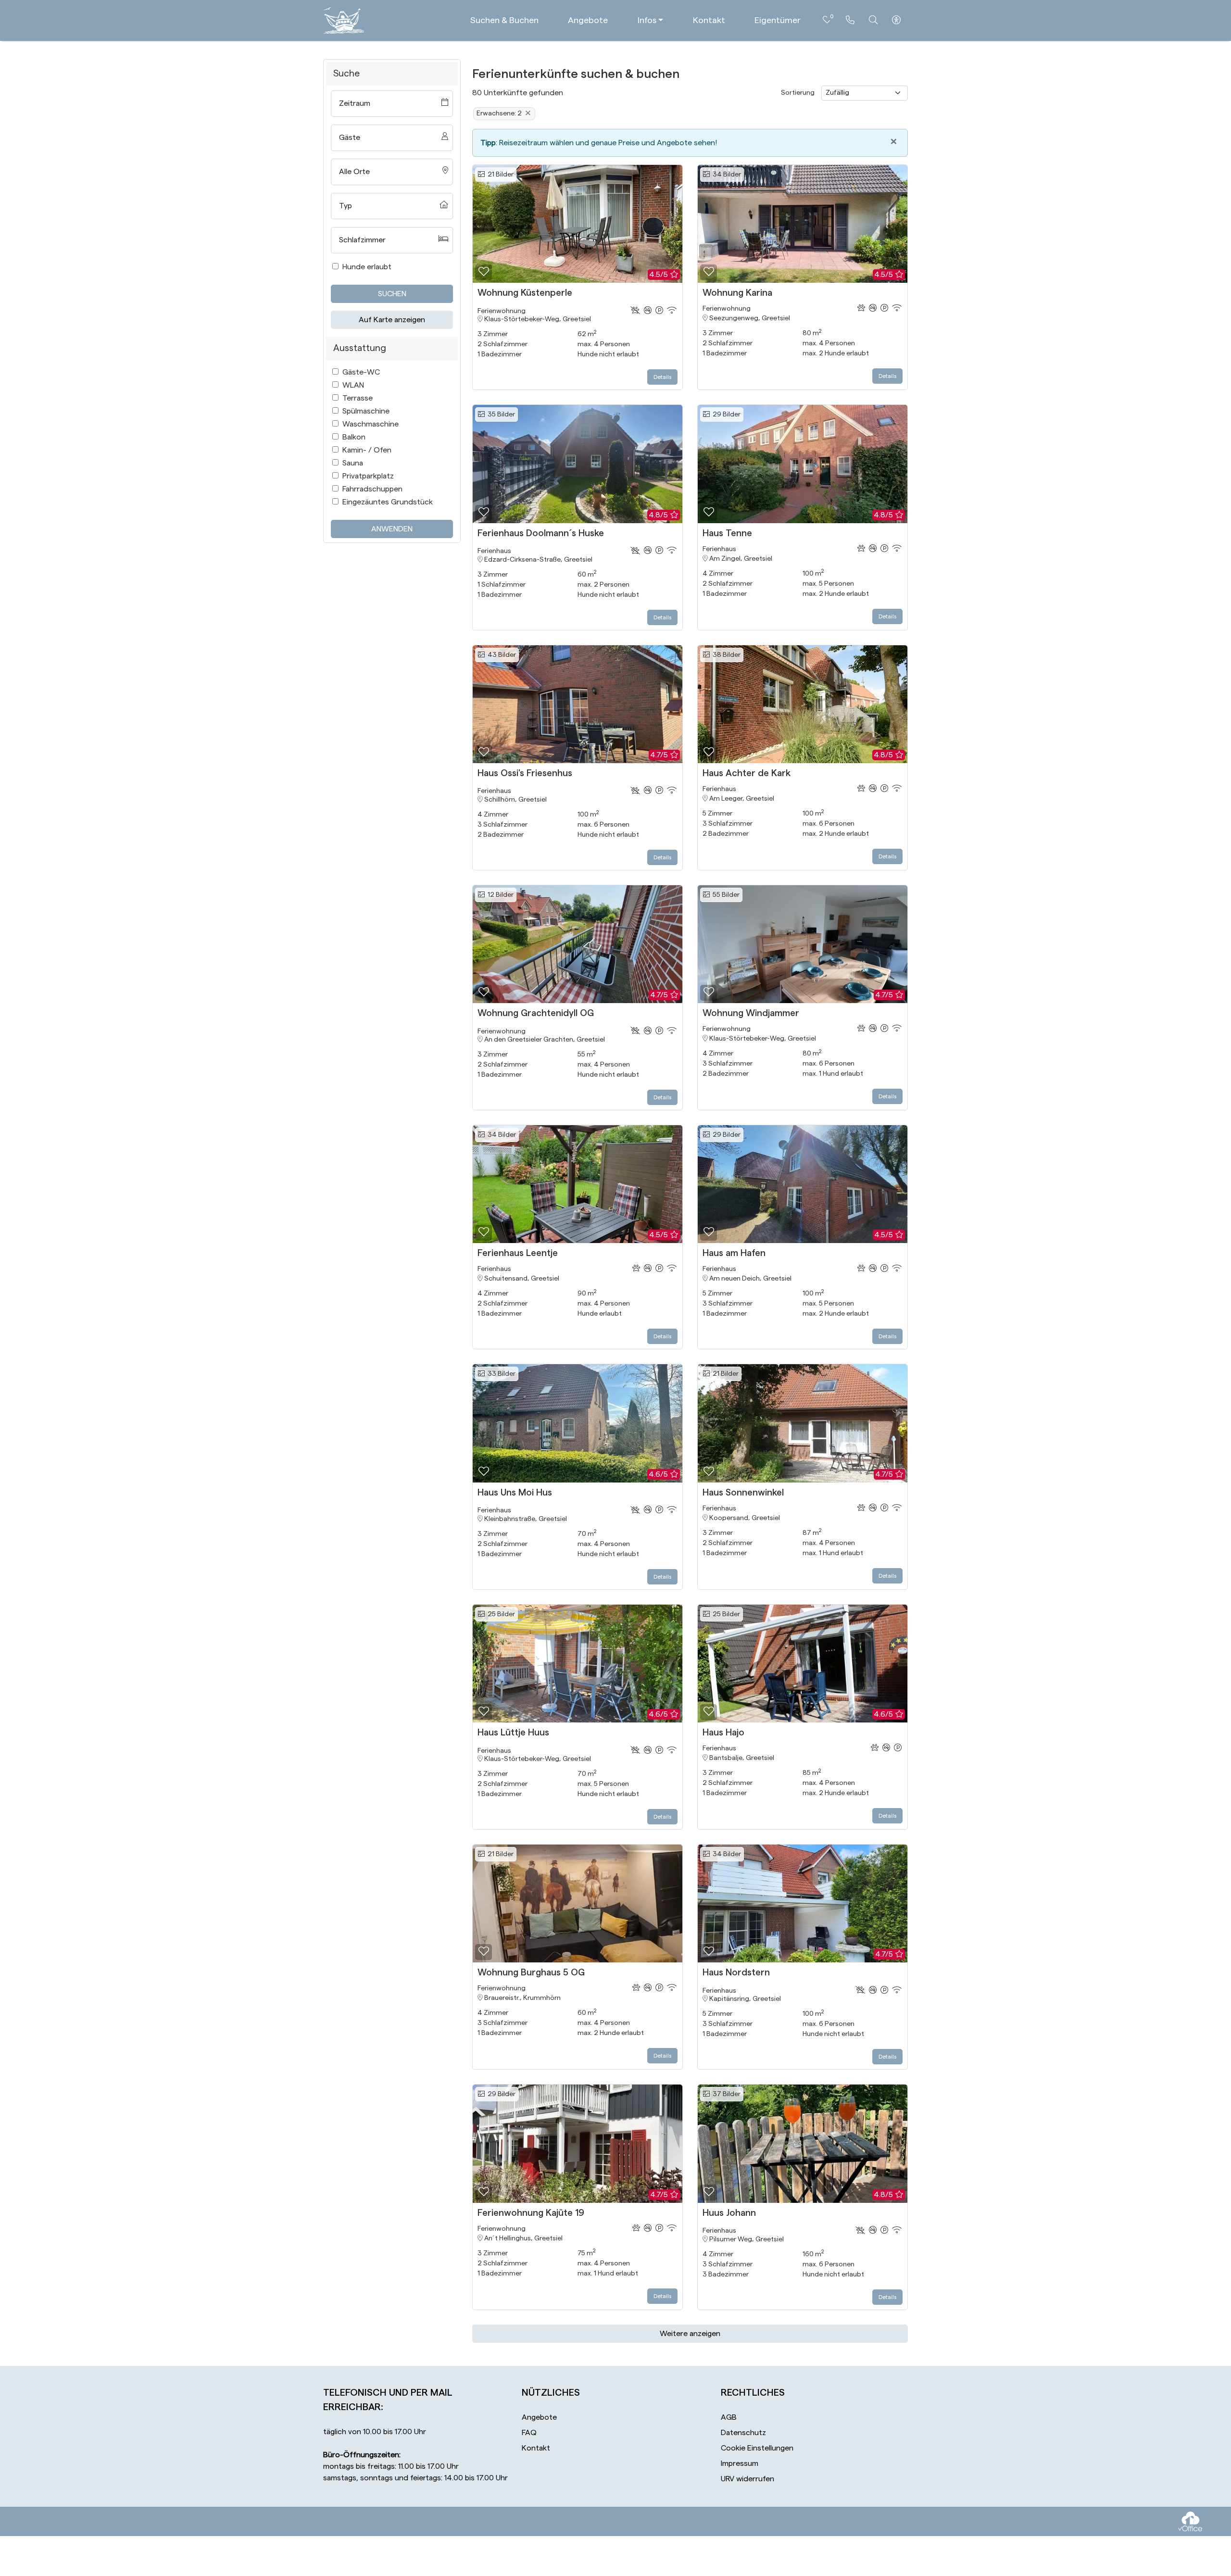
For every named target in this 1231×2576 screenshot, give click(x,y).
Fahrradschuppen (372, 489)
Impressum (740, 2463)
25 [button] (500, 1614)
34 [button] (725, 175)
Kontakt (709, 20)
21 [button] (499, 175)
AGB (729, 2417)
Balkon (354, 437)
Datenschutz (743, 2433)
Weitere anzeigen (690, 2334)
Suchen (392, 294)
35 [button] (500, 415)
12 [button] (499, 895)
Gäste (350, 138)
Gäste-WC (361, 372)
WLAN (353, 385)
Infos (647, 20)
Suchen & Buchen (504, 20)
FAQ (529, 2433)
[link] (850, 20)
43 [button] (500, 655)
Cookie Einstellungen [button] (757, 2448)
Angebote (588, 20)
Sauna (353, 463)
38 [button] (725, 655)
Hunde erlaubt (367, 267)
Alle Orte (354, 172)
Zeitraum (355, 103)
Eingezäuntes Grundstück (388, 502)
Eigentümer (778, 20)
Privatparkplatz (368, 476)
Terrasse (358, 398)
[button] (484, 272)
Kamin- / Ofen (367, 450)
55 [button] (725, 895)
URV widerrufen (747, 2479)
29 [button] (725, 415)
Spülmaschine (366, 411)
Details (662, 377)
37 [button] (725, 2094)
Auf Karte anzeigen (392, 320)
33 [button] (500, 1374)
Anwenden (392, 529)
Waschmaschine (371, 424)
